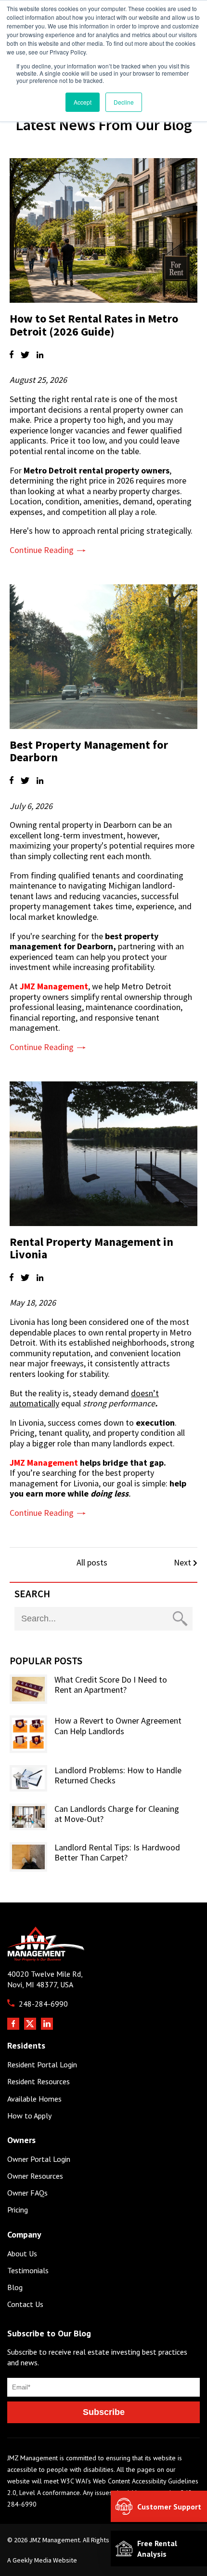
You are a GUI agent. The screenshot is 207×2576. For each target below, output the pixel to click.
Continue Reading (42, 550)
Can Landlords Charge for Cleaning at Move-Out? (117, 1814)
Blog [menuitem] (15, 2287)
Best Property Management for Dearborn (89, 751)
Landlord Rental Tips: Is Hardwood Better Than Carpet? (117, 1853)
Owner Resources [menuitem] (35, 2176)
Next (183, 1563)
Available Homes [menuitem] (34, 2099)
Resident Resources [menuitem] (39, 2082)
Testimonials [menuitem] (28, 2271)
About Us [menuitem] (22, 2254)
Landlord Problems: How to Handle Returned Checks (118, 1775)
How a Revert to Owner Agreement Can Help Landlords (118, 1726)
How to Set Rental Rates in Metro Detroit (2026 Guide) (94, 325)
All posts (92, 1562)
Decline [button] (124, 102)
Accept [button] (83, 102)
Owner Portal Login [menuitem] (39, 2159)
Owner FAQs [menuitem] (27, 2193)
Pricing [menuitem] (18, 2210)
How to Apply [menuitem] (29, 2116)
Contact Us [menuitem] (25, 2304)
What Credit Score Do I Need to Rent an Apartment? (111, 1685)
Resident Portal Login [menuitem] (42, 2065)
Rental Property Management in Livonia (91, 1248)
